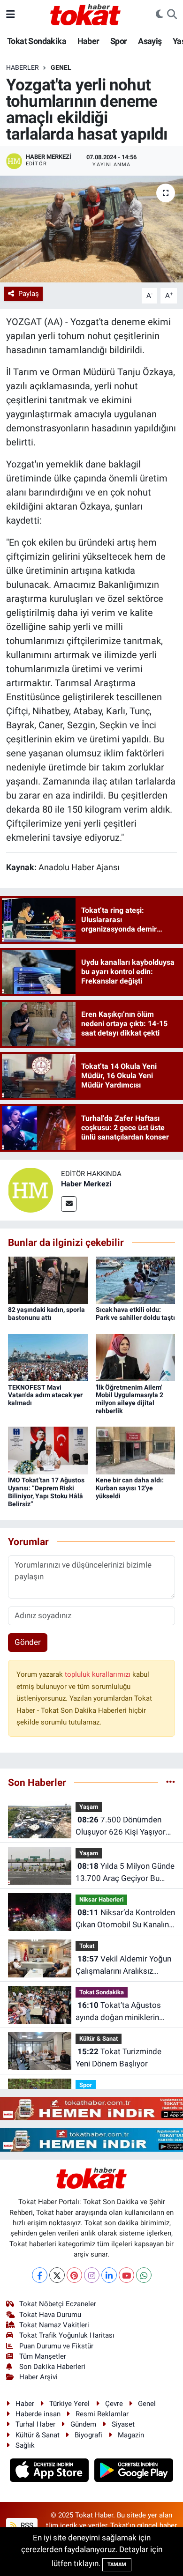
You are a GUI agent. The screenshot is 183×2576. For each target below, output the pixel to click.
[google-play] (134, 2472)
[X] (57, 2275)
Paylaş (29, 294)
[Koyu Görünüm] (160, 15)
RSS (26, 2525)
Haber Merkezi (86, 1184)
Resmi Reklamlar (102, 2414)
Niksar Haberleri (101, 1899)
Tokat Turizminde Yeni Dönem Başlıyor (118, 2058)
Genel (61, 67)
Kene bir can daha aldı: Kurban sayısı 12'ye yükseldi (130, 1488)
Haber (88, 41)
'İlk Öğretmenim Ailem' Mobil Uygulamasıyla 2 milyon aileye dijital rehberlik (130, 1399)
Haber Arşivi (38, 2377)
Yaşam (89, 1807)
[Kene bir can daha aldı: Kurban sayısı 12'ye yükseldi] (136, 1450)
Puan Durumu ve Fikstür (56, 2346)
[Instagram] (92, 2275)
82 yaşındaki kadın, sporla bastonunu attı (46, 1314)
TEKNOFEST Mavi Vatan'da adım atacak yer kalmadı (45, 1395)
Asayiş (150, 41)
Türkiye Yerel (69, 2404)
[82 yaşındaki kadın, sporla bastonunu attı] (48, 1280)
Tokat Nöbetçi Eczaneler (58, 2304)
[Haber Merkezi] (30, 1190)
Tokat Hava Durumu (50, 2315)
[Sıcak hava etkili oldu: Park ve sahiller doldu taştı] (136, 1280)
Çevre (114, 2404)
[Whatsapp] (144, 2275)
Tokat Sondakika (37, 41)
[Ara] (172, 15)
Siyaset (123, 2424)
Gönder (28, 1642)
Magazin (131, 2435)
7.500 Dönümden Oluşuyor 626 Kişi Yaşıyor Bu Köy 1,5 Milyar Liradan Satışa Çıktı (121, 1826)
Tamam (117, 2565)
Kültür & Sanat (99, 2039)
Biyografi (88, 2435)
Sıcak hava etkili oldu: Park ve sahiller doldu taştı (135, 1314)
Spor (119, 41)
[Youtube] (126, 2275)
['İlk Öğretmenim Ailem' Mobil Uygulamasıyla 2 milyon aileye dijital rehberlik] (136, 1357)
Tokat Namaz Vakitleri (54, 2325)
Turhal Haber (35, 2424)
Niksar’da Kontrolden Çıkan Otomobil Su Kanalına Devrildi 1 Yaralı (125, 1919)
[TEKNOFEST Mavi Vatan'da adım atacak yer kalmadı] (48, 1357)
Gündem (83, 2424)
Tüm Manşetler (43, 2356)
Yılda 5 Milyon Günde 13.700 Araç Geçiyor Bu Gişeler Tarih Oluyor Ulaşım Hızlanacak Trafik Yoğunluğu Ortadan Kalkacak (125, 1873)
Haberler (23, 67)
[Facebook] (40, 2275)
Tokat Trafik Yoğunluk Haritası (67, 2335)
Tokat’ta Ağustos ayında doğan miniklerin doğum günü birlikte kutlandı (118, 2012)
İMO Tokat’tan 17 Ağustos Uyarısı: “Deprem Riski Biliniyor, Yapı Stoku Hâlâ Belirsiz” (46, 1492)
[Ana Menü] (11, 14)
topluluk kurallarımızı (99, 1674)
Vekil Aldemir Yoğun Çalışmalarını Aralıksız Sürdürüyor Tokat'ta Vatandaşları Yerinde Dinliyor (123, 1965)
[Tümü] (171, 1782)
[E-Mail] (69, 1204)
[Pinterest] (74, 2275)
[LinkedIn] (109, 2275)
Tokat (87, 1946)
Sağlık (25, 2445)
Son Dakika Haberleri (52, 2367)
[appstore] (50, 2472)
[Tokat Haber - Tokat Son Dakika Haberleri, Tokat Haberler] (85, 14)
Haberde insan (38, 2414)
